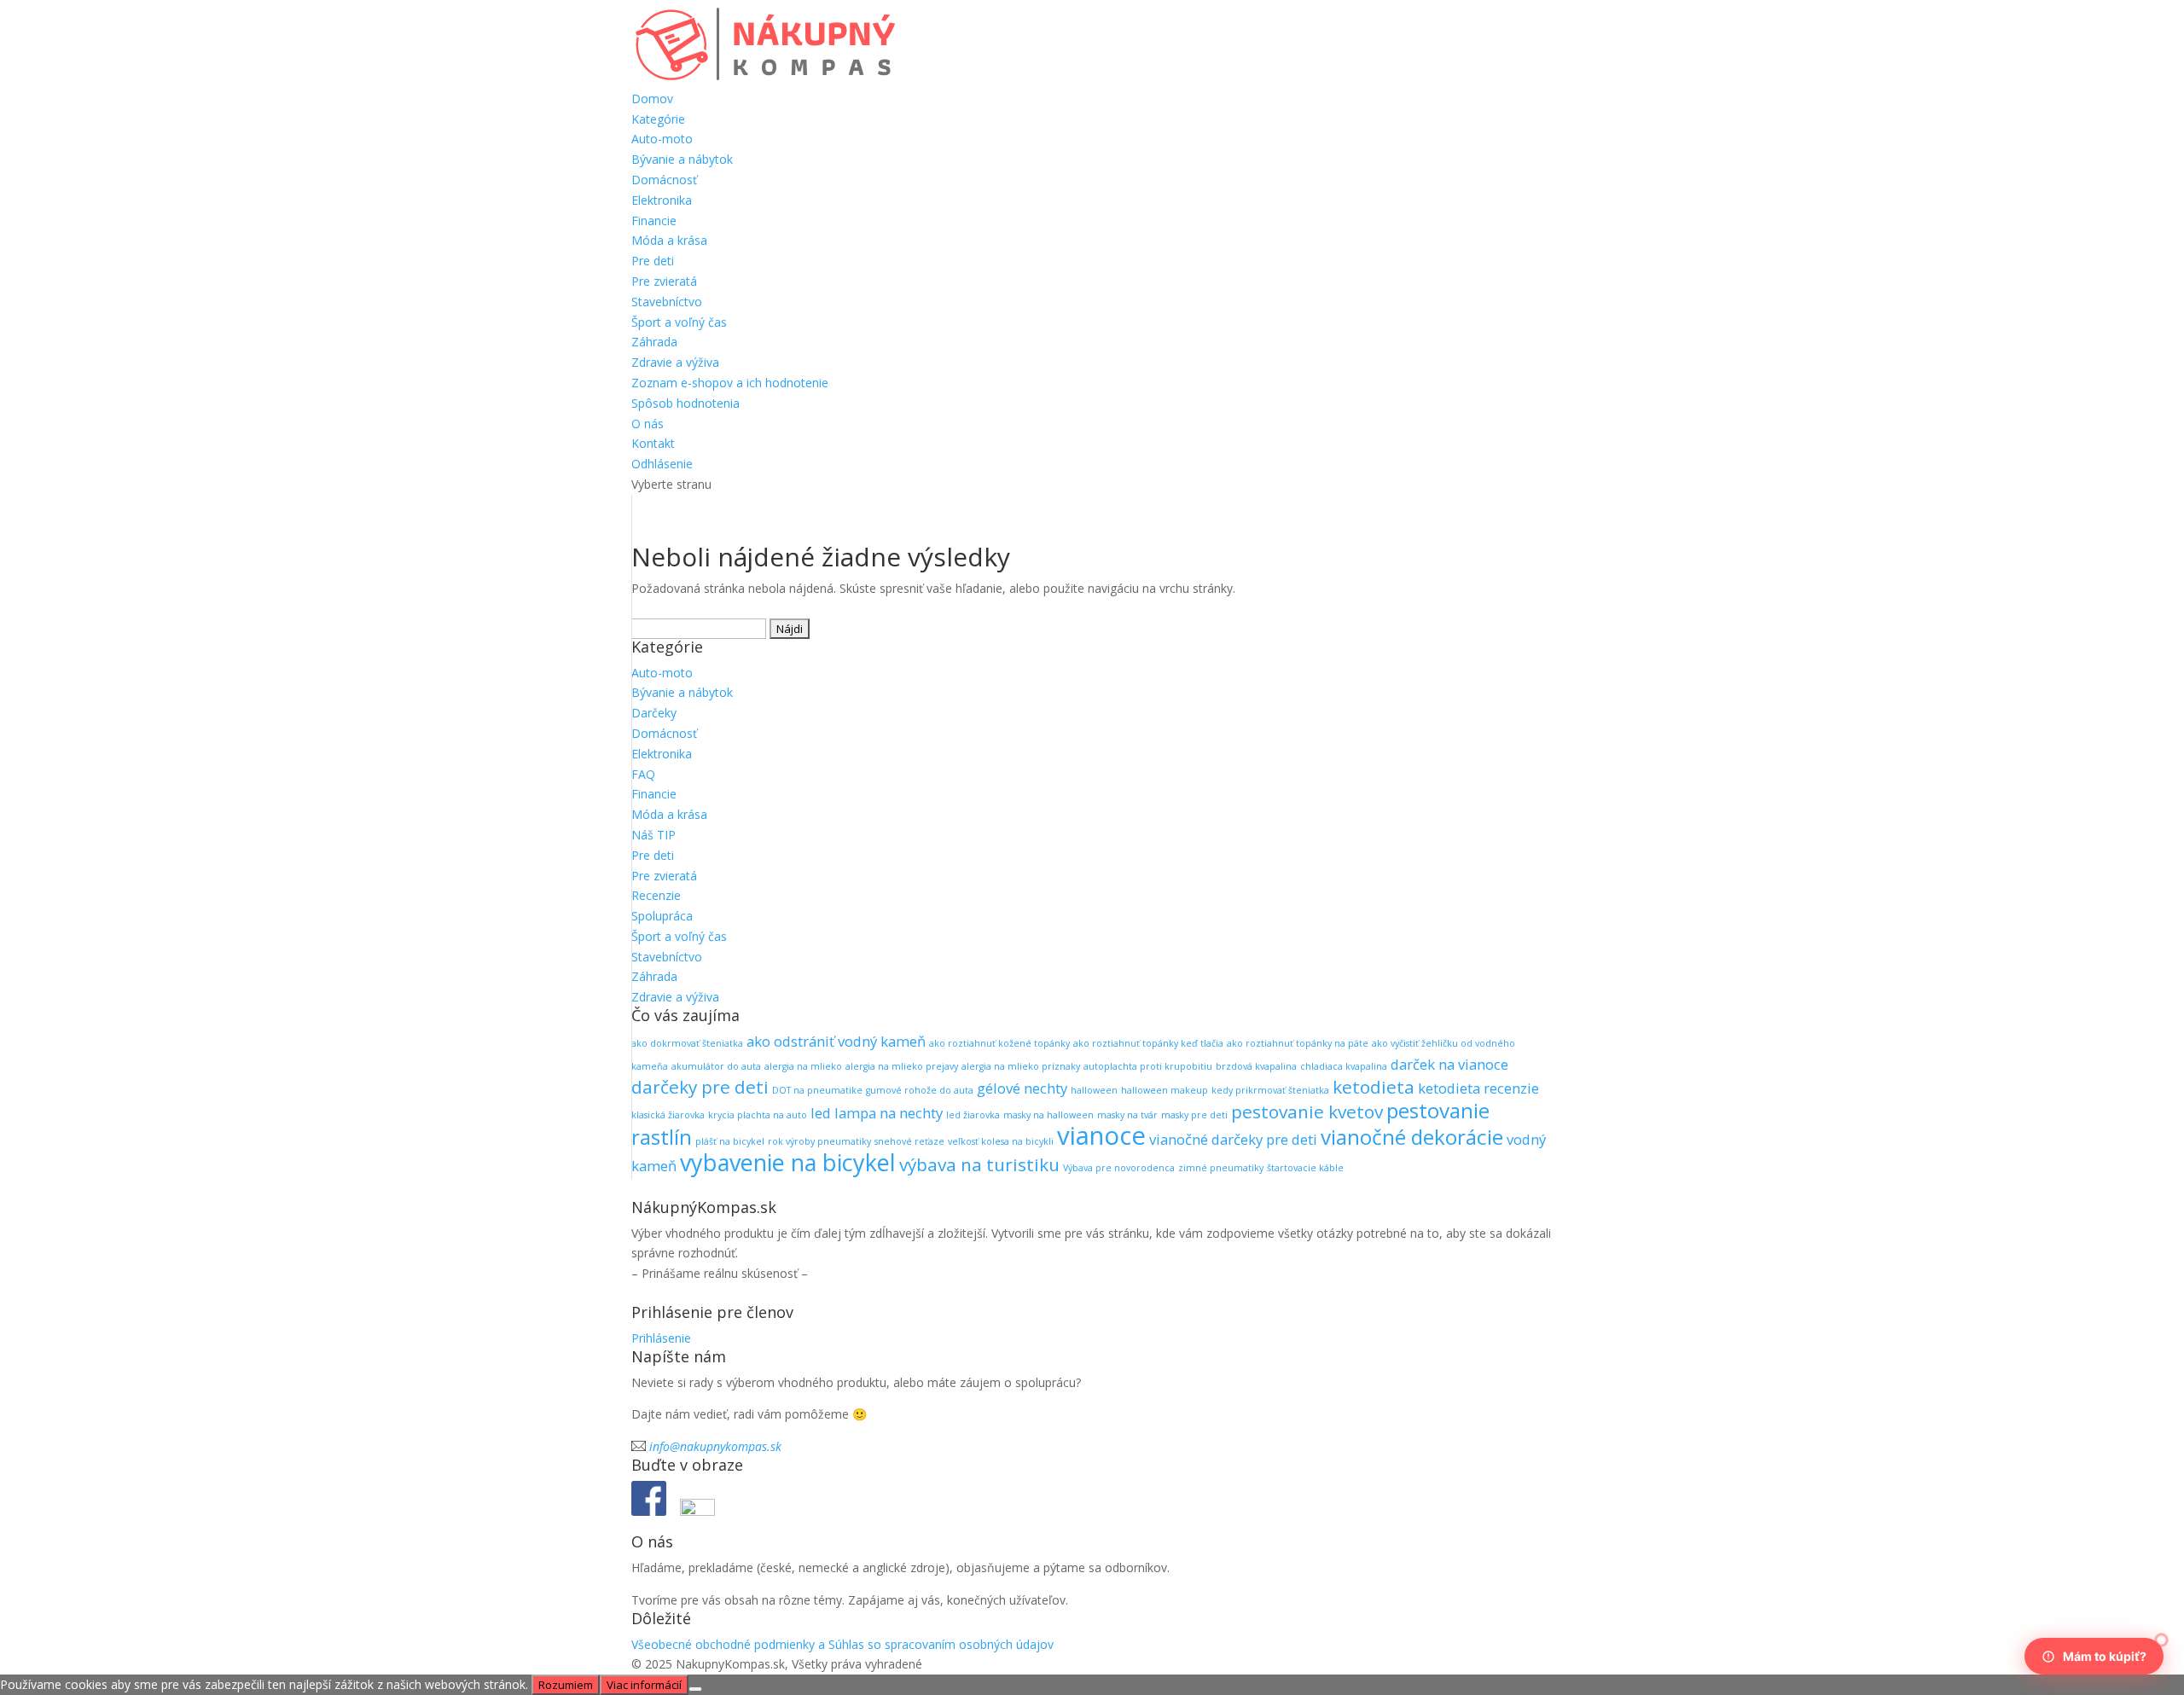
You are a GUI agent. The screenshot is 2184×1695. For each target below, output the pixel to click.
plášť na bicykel (730, 1141)
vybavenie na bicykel (788, 1162)
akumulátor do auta (716, 1066)
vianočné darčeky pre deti (1233, 1139)
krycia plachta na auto (758, 1115)
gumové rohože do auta (920, 1090)
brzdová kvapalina (1256, 1066)
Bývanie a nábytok (682, 159)
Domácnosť (664, 180)
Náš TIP (653, 835)
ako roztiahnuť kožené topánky (999, 1043)
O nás (648, 424)
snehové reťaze (909, 1141)
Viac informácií (644, 1685)
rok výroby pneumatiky (819, 1141)
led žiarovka (973, 1115)
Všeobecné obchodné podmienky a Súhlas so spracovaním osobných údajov (842, 1644)
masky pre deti (1194, 1115)
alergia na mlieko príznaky (1021, 1066)
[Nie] (695, 1689)
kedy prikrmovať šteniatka (1270, 1090)
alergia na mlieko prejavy (902, 1066)
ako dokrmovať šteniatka (687, 1043)
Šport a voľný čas (679, 322)
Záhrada (654, 342)
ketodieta (1374, 1087)
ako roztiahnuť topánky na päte (1298, 1043)
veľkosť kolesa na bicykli (1001, 1141)
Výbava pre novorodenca (1119, 1168)
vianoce (1101, 1135)
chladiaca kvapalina (1344, 1066)
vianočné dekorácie (1412, 1137)
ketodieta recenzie (1478, 1088)
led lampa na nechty (877, 1113)
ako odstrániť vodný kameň (836, 1041)
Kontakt (653, 443)
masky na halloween (1048, 1115)
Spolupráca (662, 916)
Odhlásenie (662, 464)
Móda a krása (669, 240)
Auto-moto (662, 139)
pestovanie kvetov (1307, 1112)
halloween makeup (1165, 1090)
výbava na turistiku (979, 1164)
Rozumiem (566, 1685)
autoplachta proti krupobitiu (1148, 1066)
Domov (652, 99)
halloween (1094, 1090)
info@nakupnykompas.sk (715, 1446)
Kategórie (658, 119)
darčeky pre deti (700, 1087)
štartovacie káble (1305, 1168)
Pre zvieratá (664, 281)
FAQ (643, 774)
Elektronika (662, 200)
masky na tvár (1127, 1115)
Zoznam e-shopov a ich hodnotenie (730, 383)
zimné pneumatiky (1221, 1168)
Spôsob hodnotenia (685, 403)
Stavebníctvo (667, 302)
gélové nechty (1022, 1088)
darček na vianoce (1449, 1064)
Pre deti (653, 261)
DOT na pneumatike (817, 1090)
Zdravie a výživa (675, 362)
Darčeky (654, 713)
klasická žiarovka (668, 1115)
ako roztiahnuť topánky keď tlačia (1148, 1043)
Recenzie (656, 895)
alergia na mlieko (803, 1066)
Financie (654, 221)
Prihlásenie (661, 1338)
